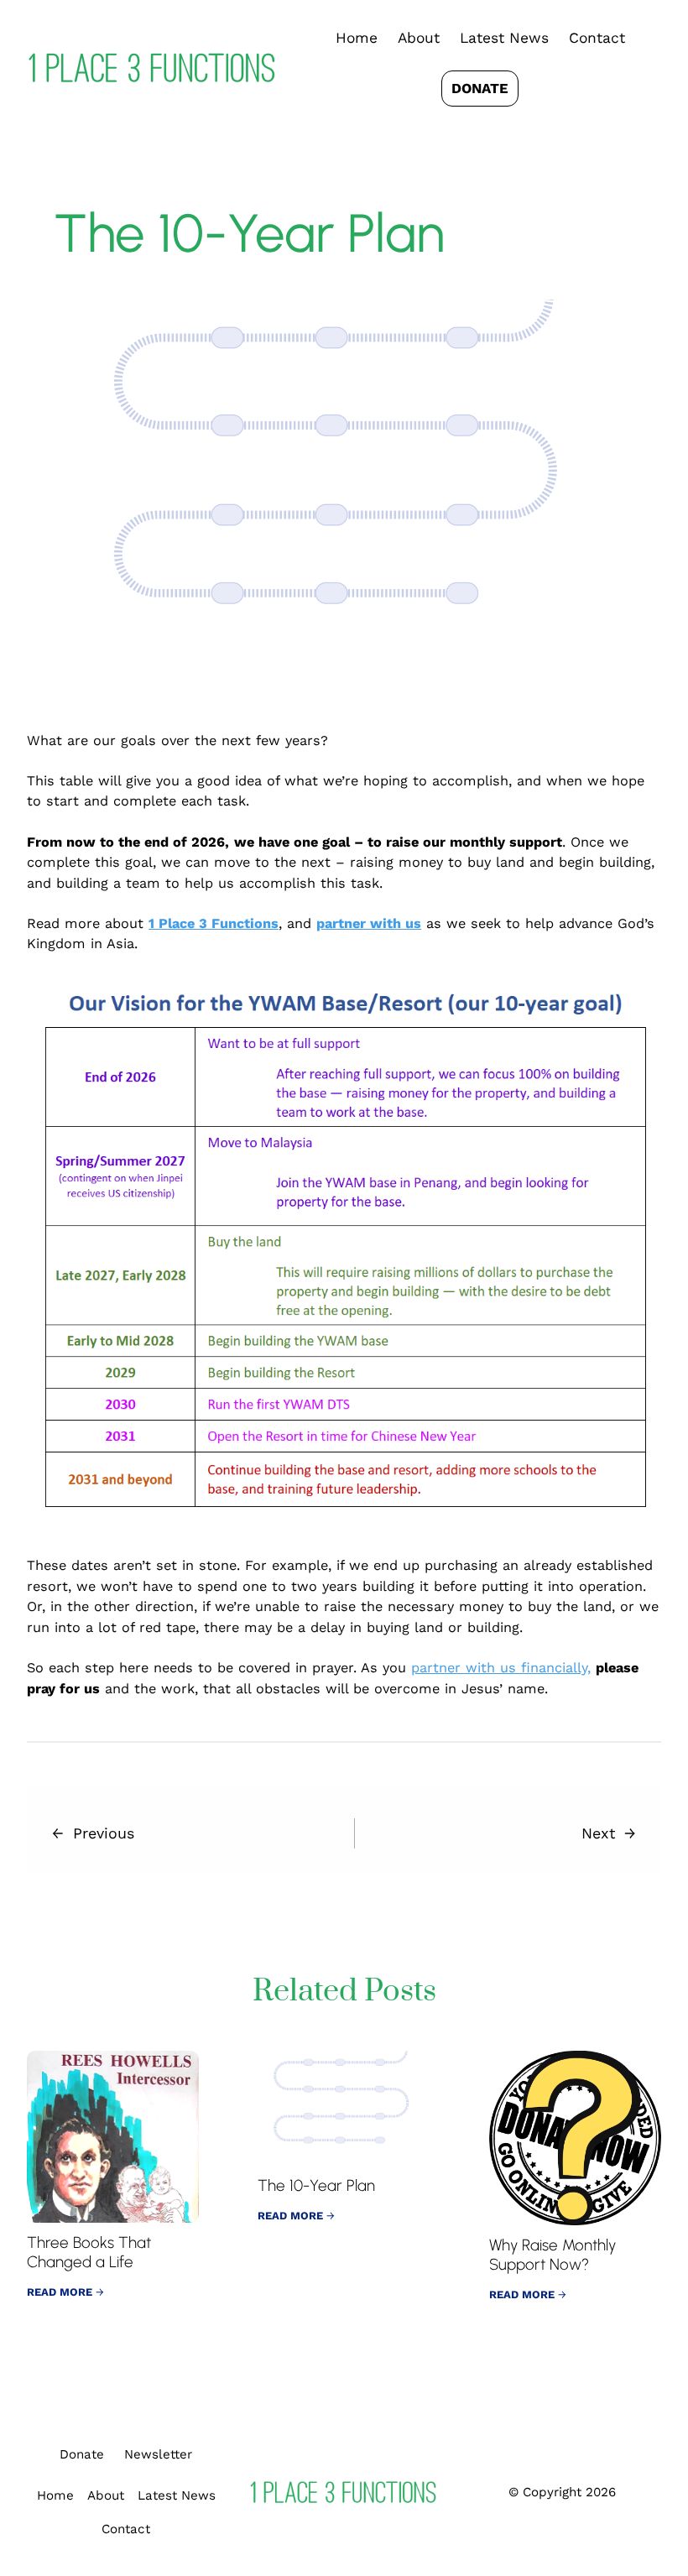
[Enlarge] (639, 997)
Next (598, 1833)
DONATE (480, 88)
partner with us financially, (501, 1668)
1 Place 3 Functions (214, 923)
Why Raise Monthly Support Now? (552, 2255)
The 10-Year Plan (316, 2186)
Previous (104, 1833)
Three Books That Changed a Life (89, 2253)
